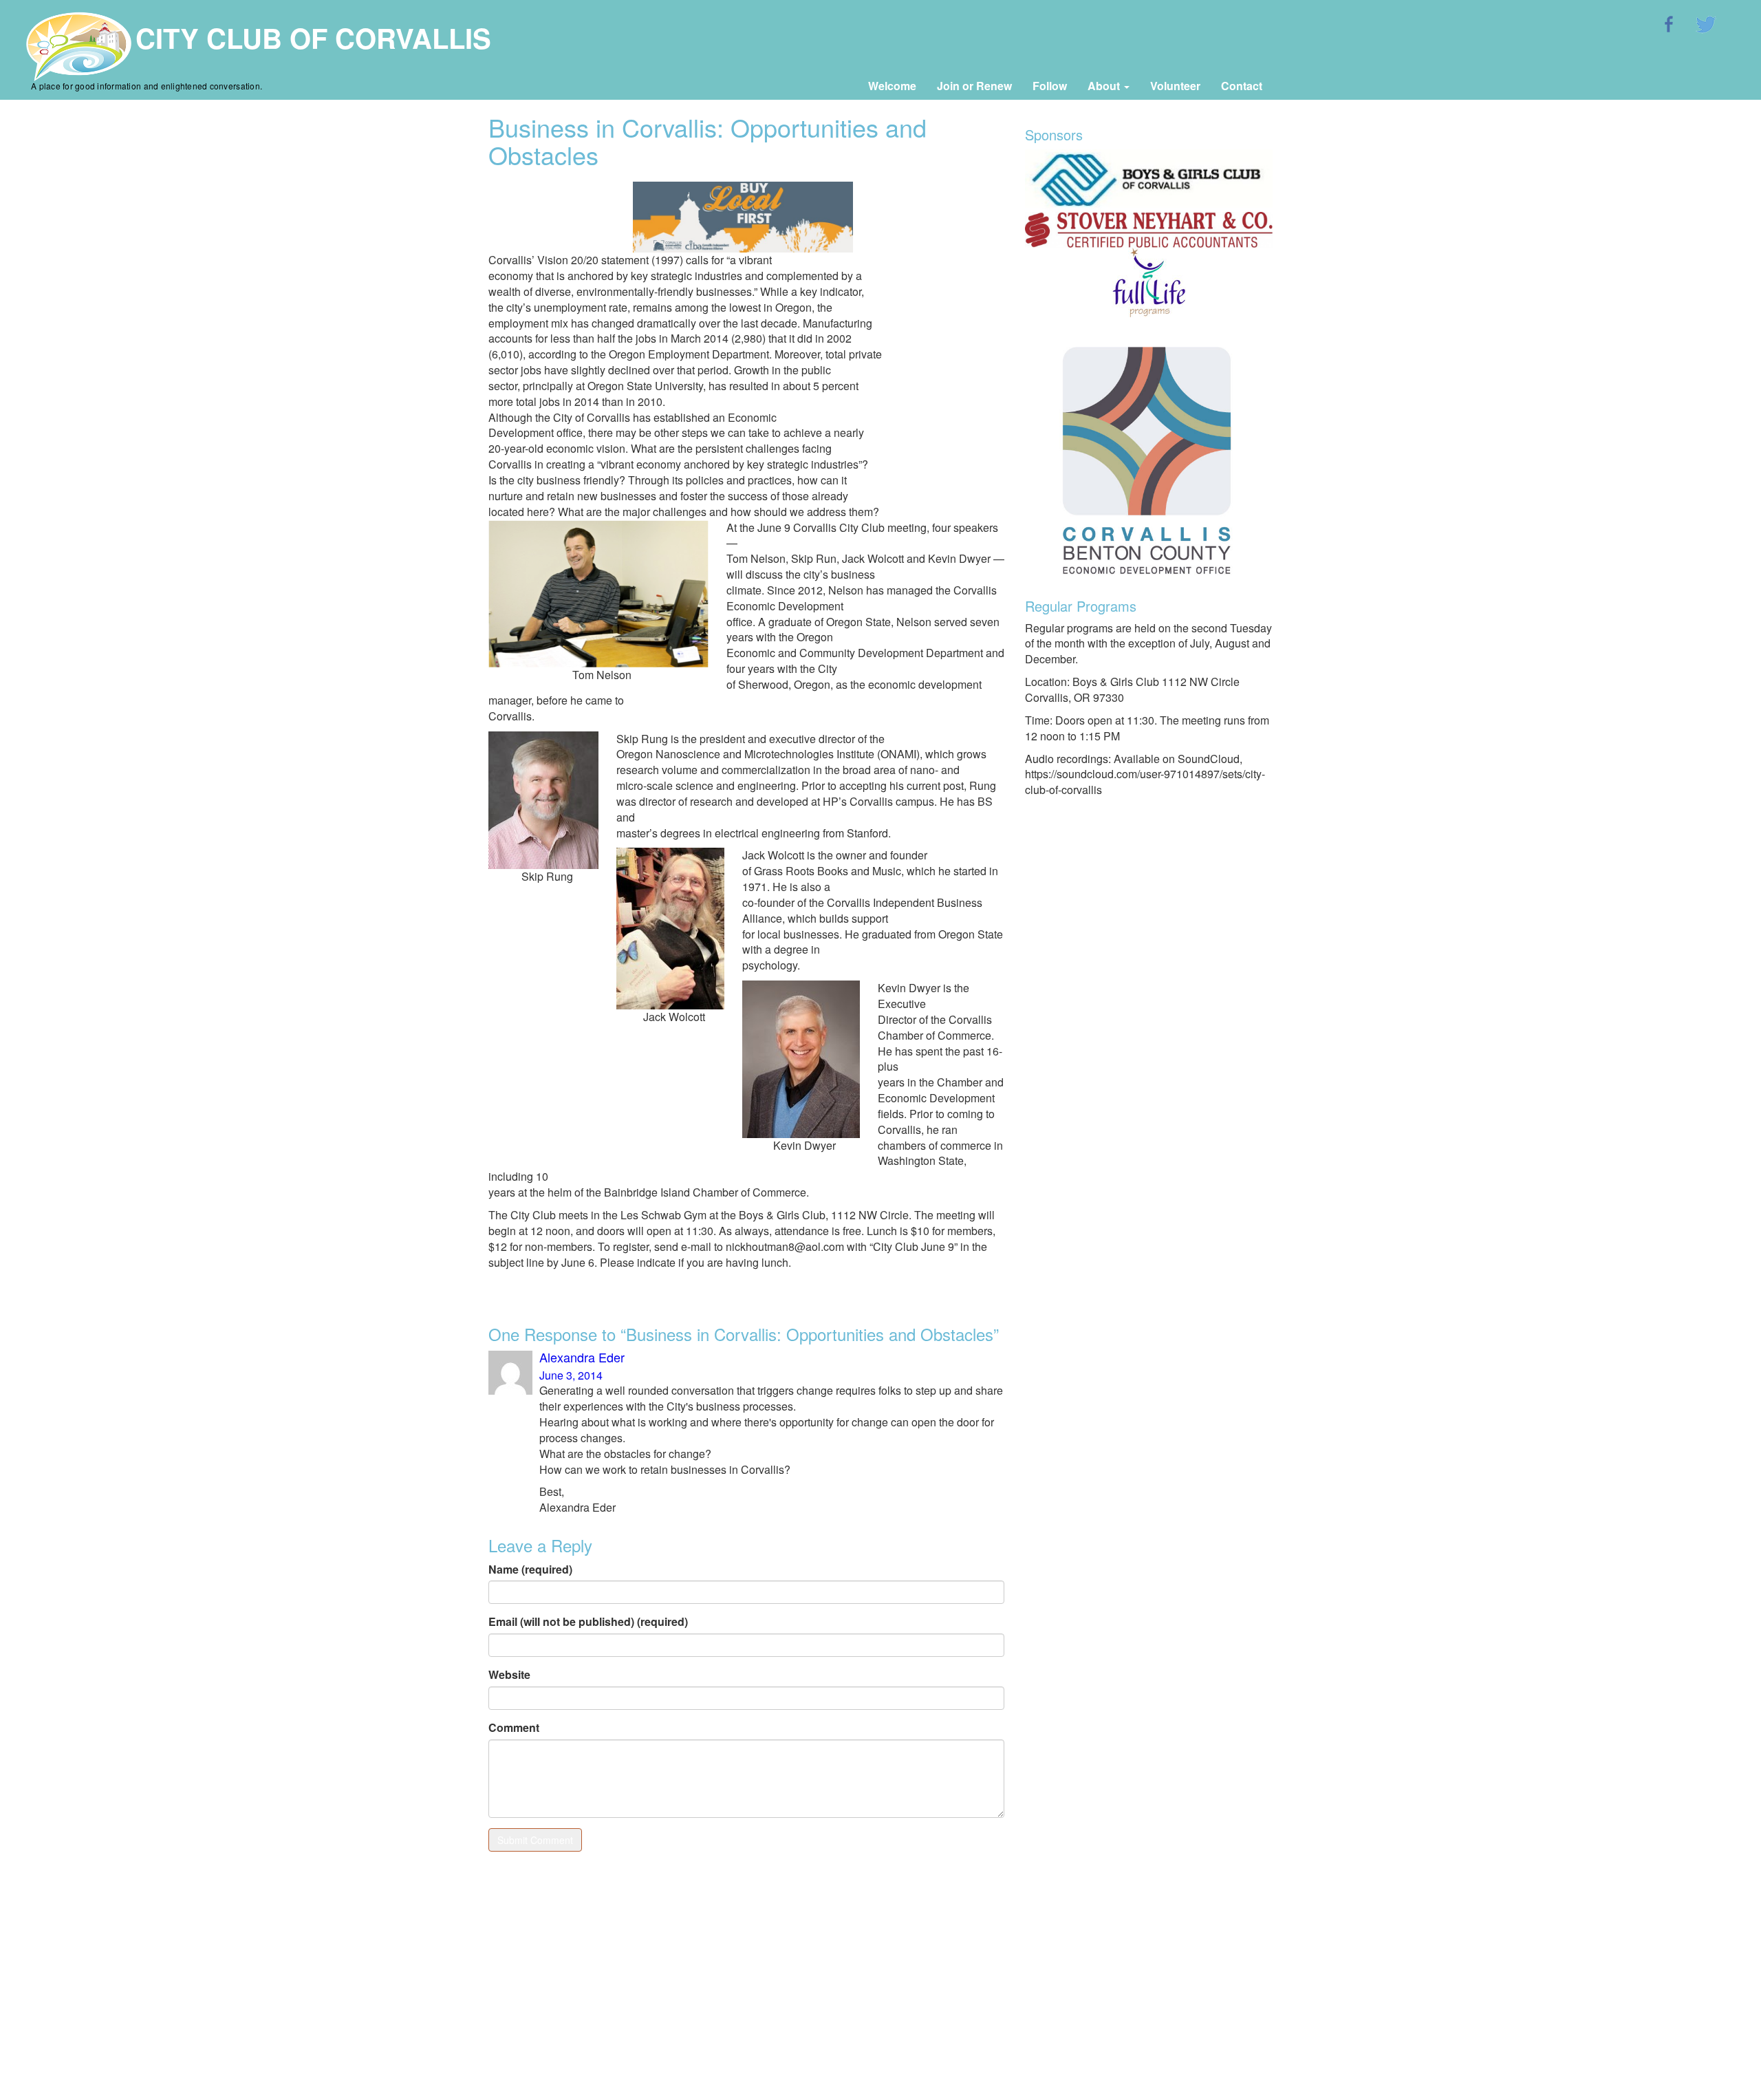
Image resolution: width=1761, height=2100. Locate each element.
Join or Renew (974, 86)
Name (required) (530, 1569)
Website (509, 1675)
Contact (1242, 86)
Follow (1050, 86)
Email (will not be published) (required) (588, 1622)
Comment (514, 1728)
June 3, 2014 (571, 1375)
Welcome (892, 86)
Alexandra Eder (582, 1357)
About (1105, 86)
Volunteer (1175, 86)
